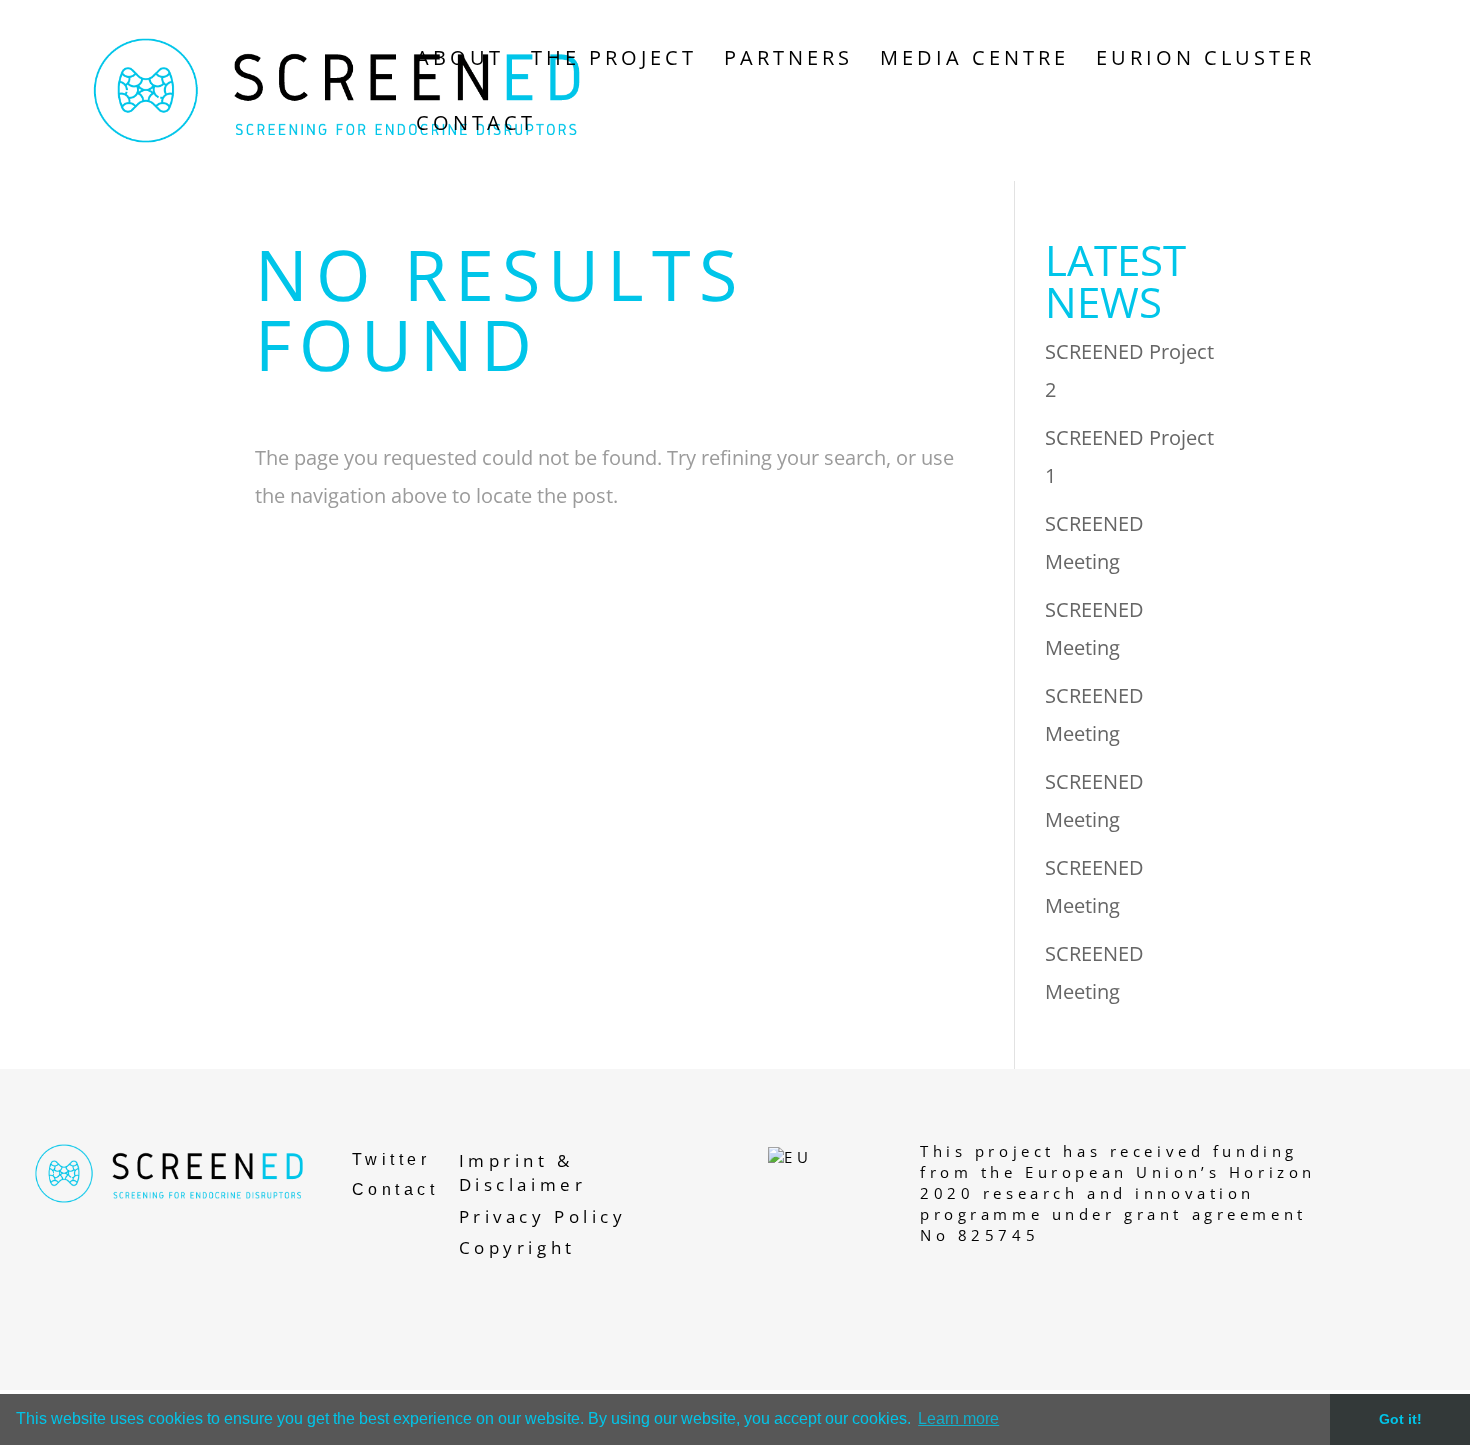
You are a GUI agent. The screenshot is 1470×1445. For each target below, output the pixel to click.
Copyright (517, 1247)
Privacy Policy (543, 1216)
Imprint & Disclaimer (523, 1172)
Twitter (391, 1159)
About (460, 61)
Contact (476, 126)
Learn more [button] (958, 1418)
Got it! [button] (1400, 1419)
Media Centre (974, 61)
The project (614, 61)
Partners (788, 61)
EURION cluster (1205, 61)
